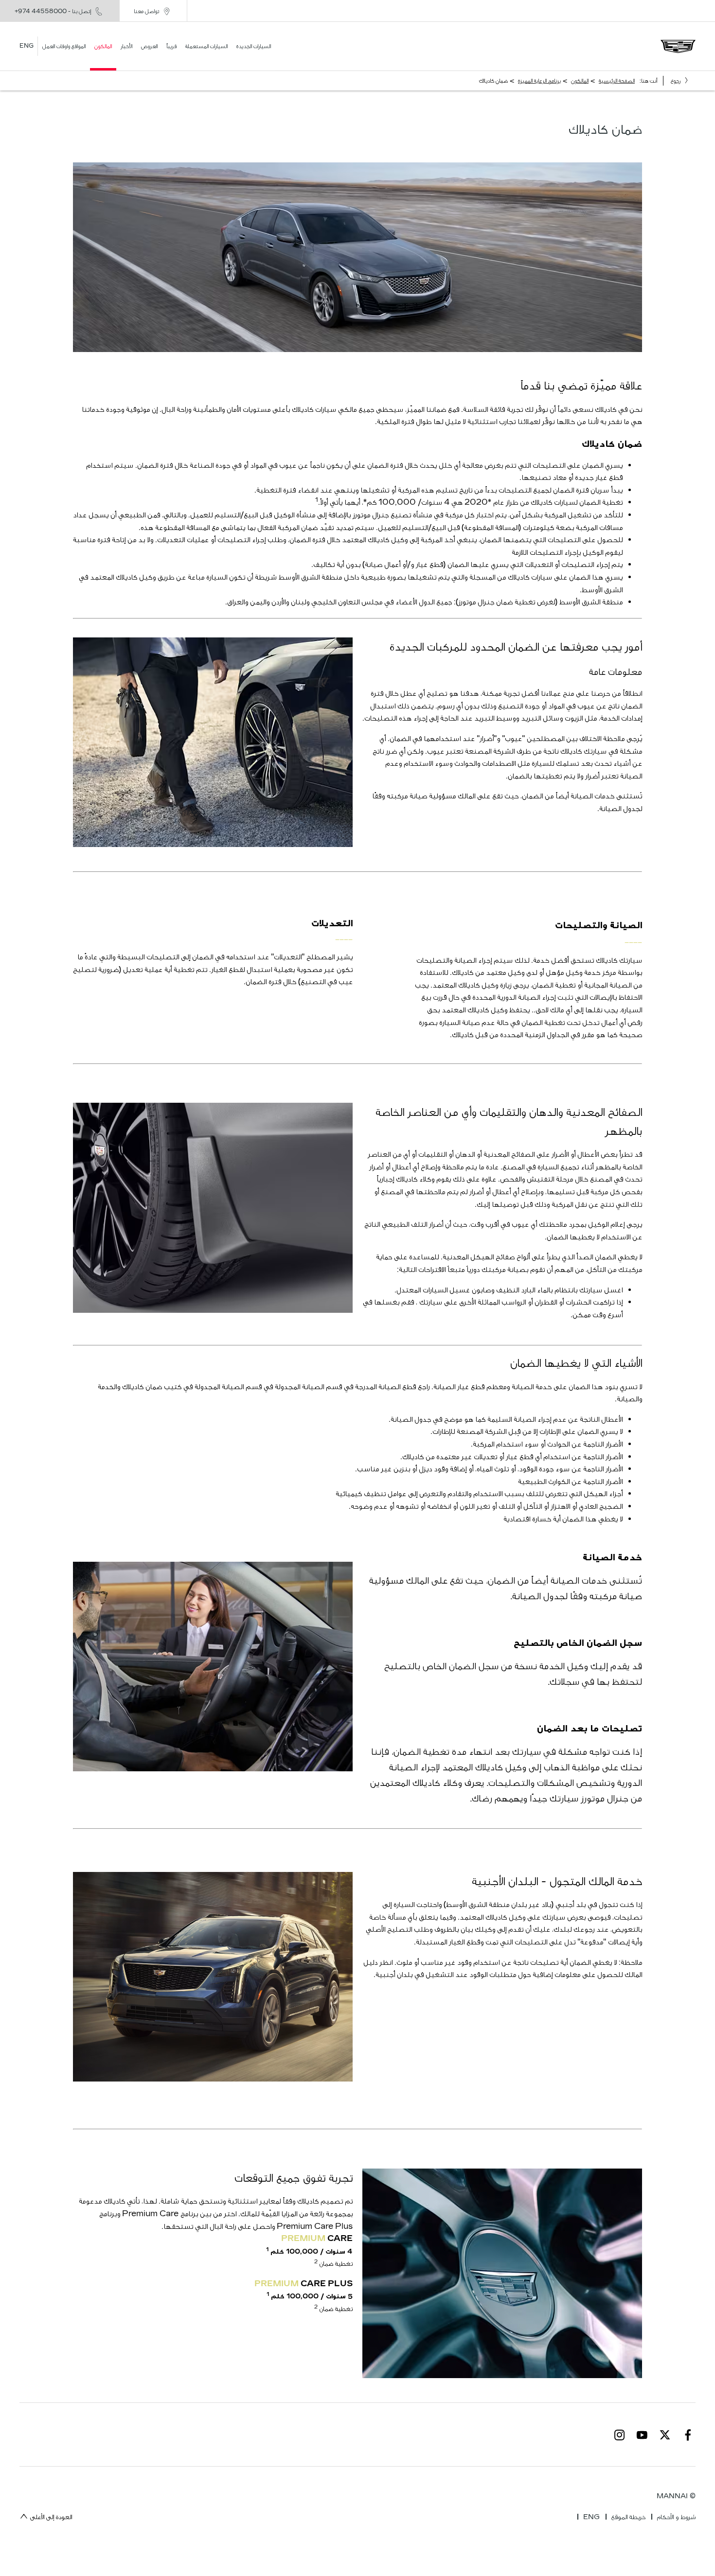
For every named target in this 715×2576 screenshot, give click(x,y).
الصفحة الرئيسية (617, 81)
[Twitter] (665, 2435)
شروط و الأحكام (676, 2517)
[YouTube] (642, 2435)
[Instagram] (620, 2435)
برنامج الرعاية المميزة (539, 81)
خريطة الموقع (628, 2517)
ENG (591, 2517)
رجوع (676, 81)
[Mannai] (678, 46)
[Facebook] (688, 2435)
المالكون (580, 81)
